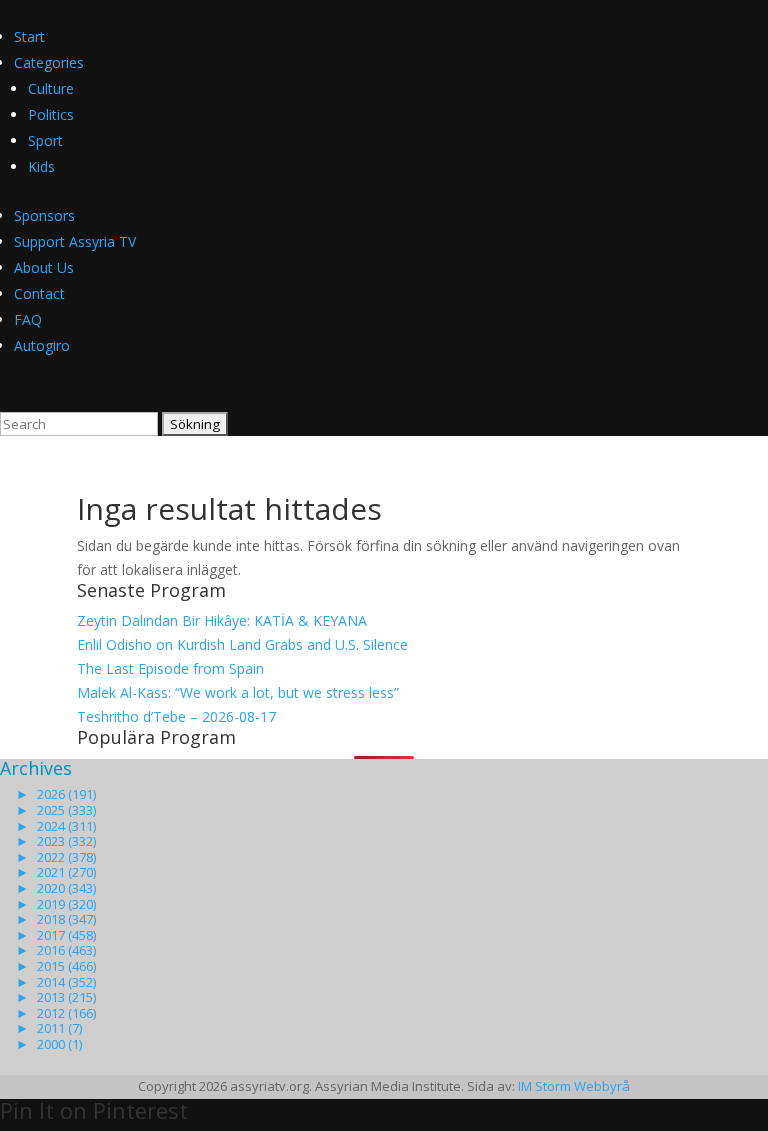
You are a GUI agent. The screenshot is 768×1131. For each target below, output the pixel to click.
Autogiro (42, 345)
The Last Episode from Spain (170, 668)
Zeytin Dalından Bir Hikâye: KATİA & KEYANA (222, 620)
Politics (51, 114)
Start (29, 36)
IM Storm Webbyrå (574, 1086)
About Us (44, 267)
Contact (39, 293)
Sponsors (44, 215)
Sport (45, 140)
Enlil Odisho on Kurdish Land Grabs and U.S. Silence (242, 644)
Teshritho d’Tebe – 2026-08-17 (176, 716)
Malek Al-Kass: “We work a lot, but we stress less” (238, 692)
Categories (49, 62)
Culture (51, 88)
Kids (41, 166)
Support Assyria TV (75, 241)
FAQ (28, 319)
